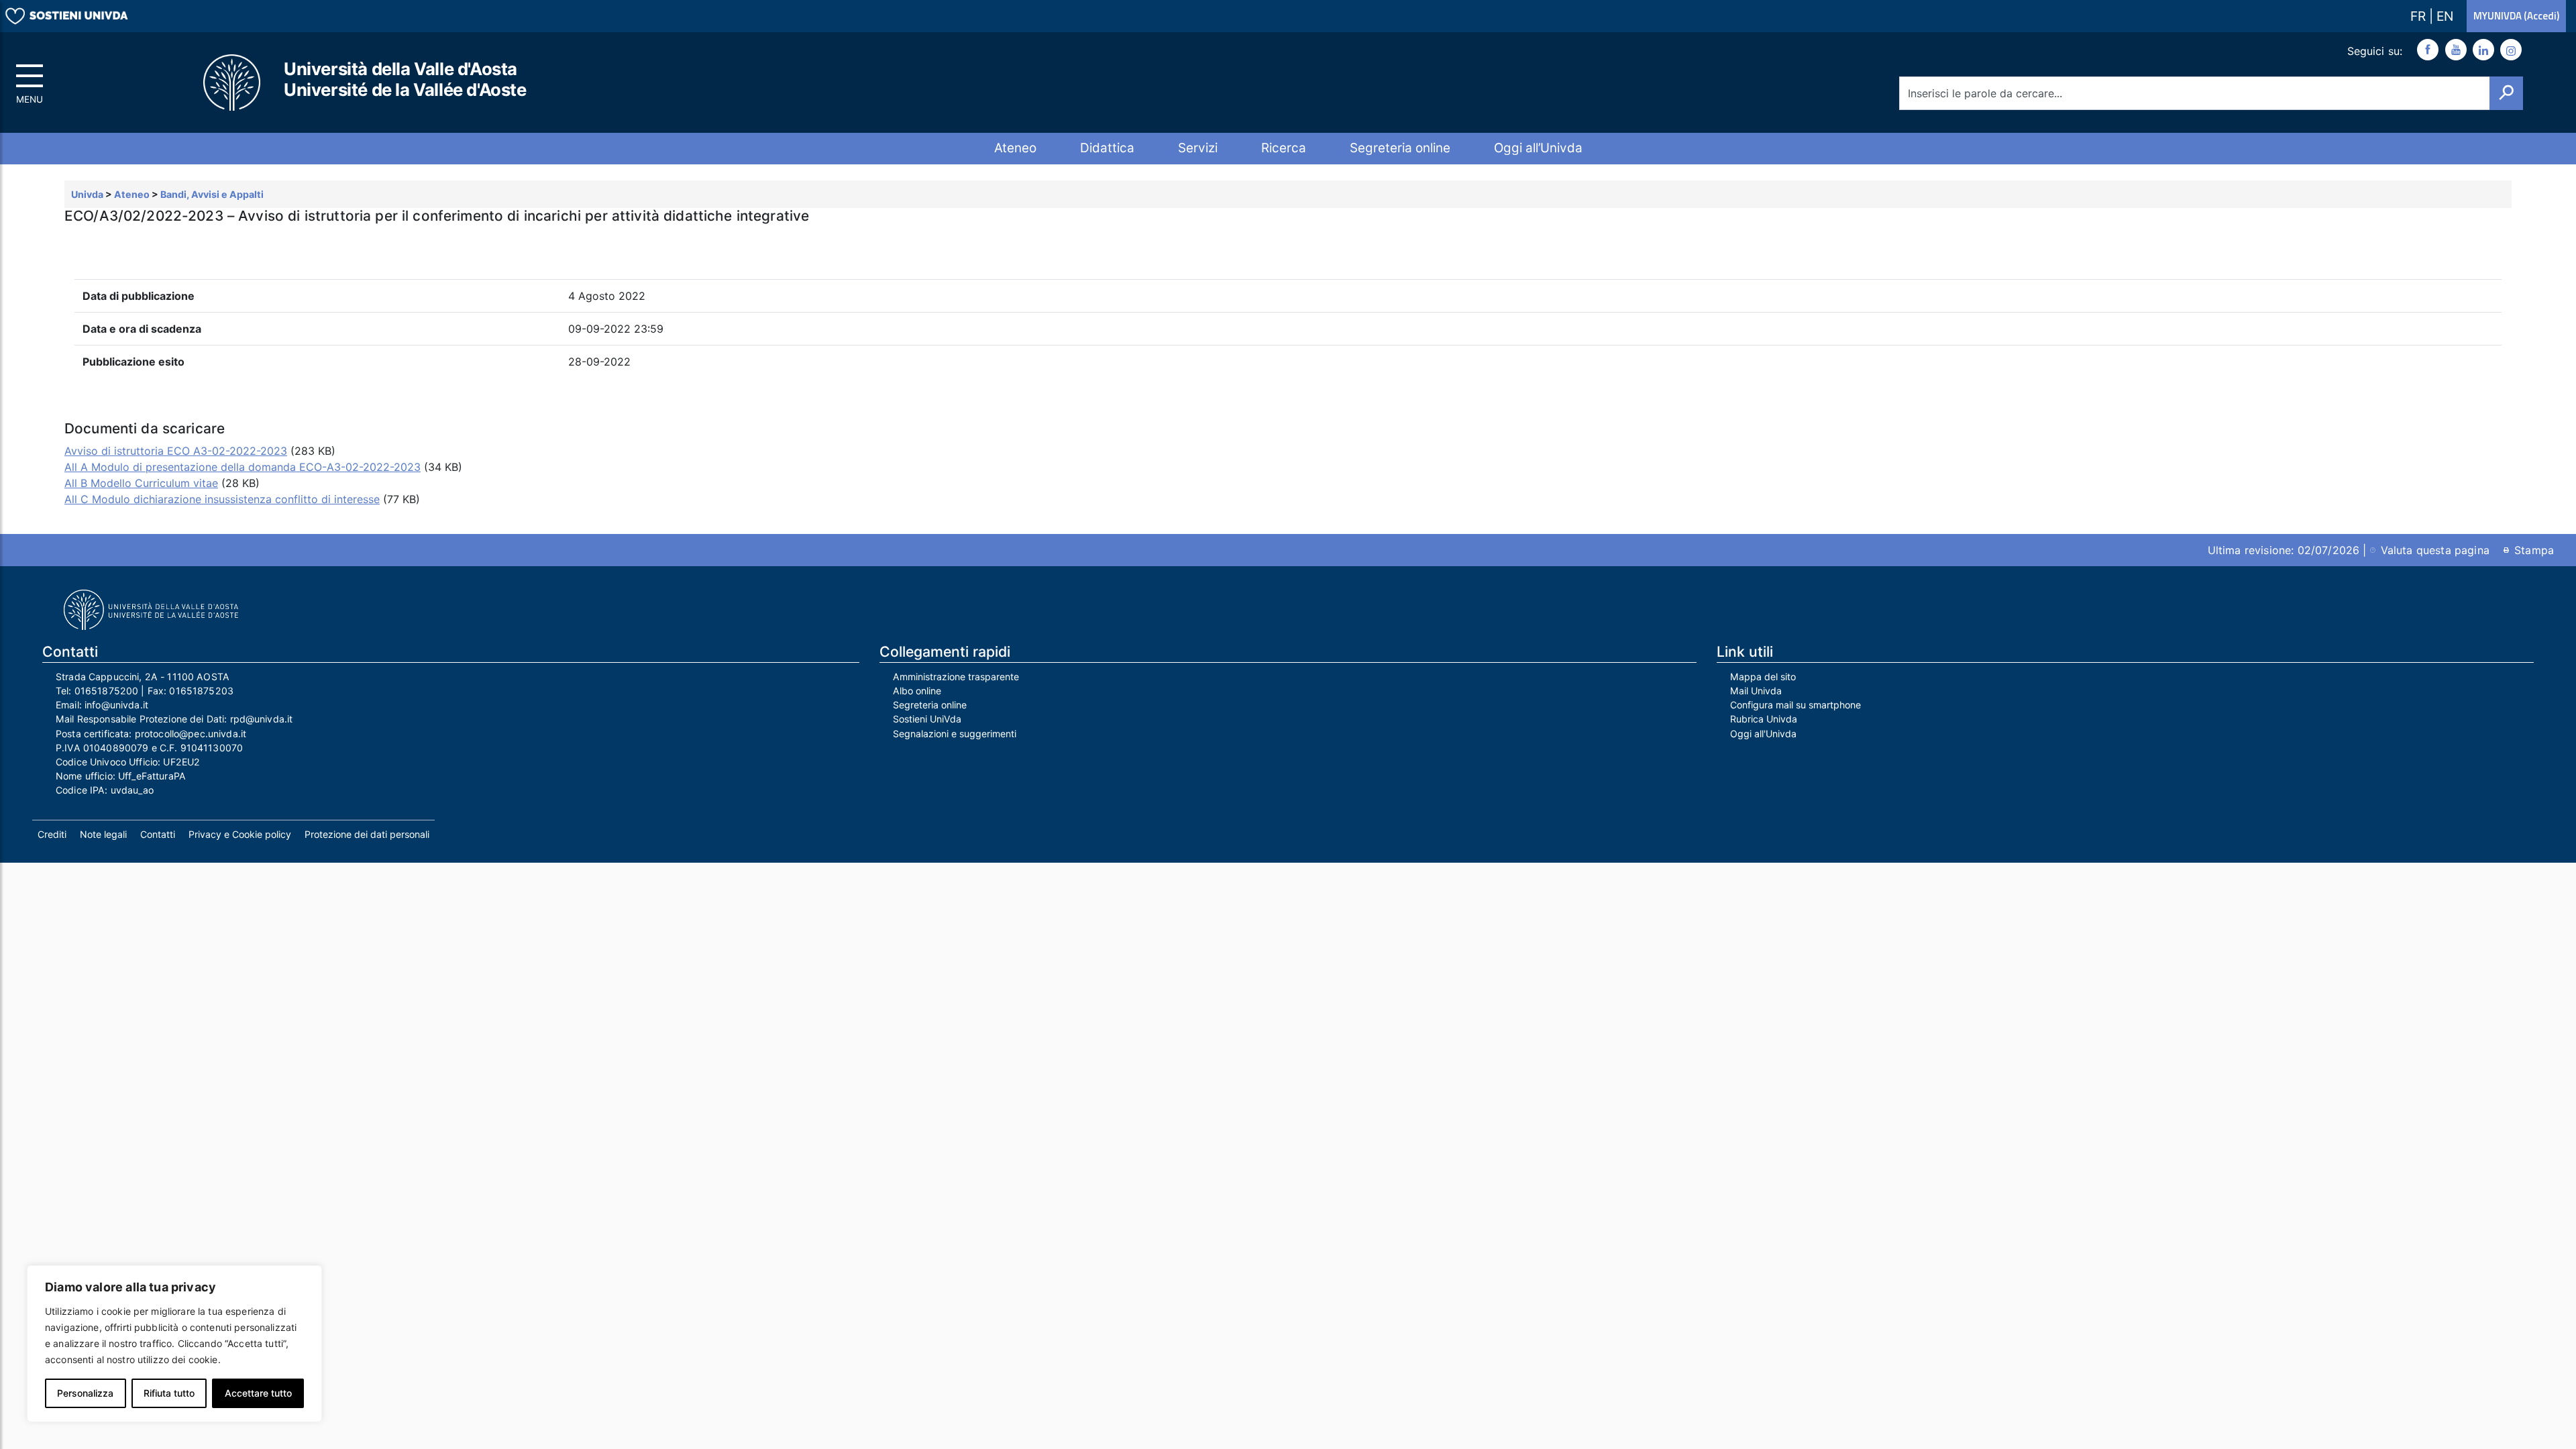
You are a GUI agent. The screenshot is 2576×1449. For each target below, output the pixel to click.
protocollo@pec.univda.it (191, 734)
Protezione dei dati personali (367, 834)
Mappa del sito (1763, 677)
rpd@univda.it (262, 719)
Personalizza (85, 1393)
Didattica (1107, 148)
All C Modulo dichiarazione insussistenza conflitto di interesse (222, 499)
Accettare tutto (258, 1393)
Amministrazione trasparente (956, 677)
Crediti (52, 834)
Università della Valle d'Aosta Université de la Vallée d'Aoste (405, 79)
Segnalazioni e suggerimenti (955, 734)
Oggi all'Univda (1763, 734)
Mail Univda (1756, 691)
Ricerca (1284, 148)
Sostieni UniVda (927, 719)
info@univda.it (116, 705)
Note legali (103, 834)
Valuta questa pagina (2435, 550)
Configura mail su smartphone (1795, 705)
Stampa (2534, 550)
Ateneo (1015, 148)
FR (2420, 16)
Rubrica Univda (1764, 719)
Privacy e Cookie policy (240, 834)
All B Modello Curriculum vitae (141, 483)
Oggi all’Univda (1538, 148)
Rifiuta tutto (169, 1393)
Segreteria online (1400, 148)
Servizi (1198, 148)
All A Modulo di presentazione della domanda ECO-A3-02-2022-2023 (243, 467)
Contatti (158, 834)
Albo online (917, 691)
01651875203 (201, 691)
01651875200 (107, 691)
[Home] (233, 83)
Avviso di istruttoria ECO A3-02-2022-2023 (176, 451)
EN (2445, 16)
